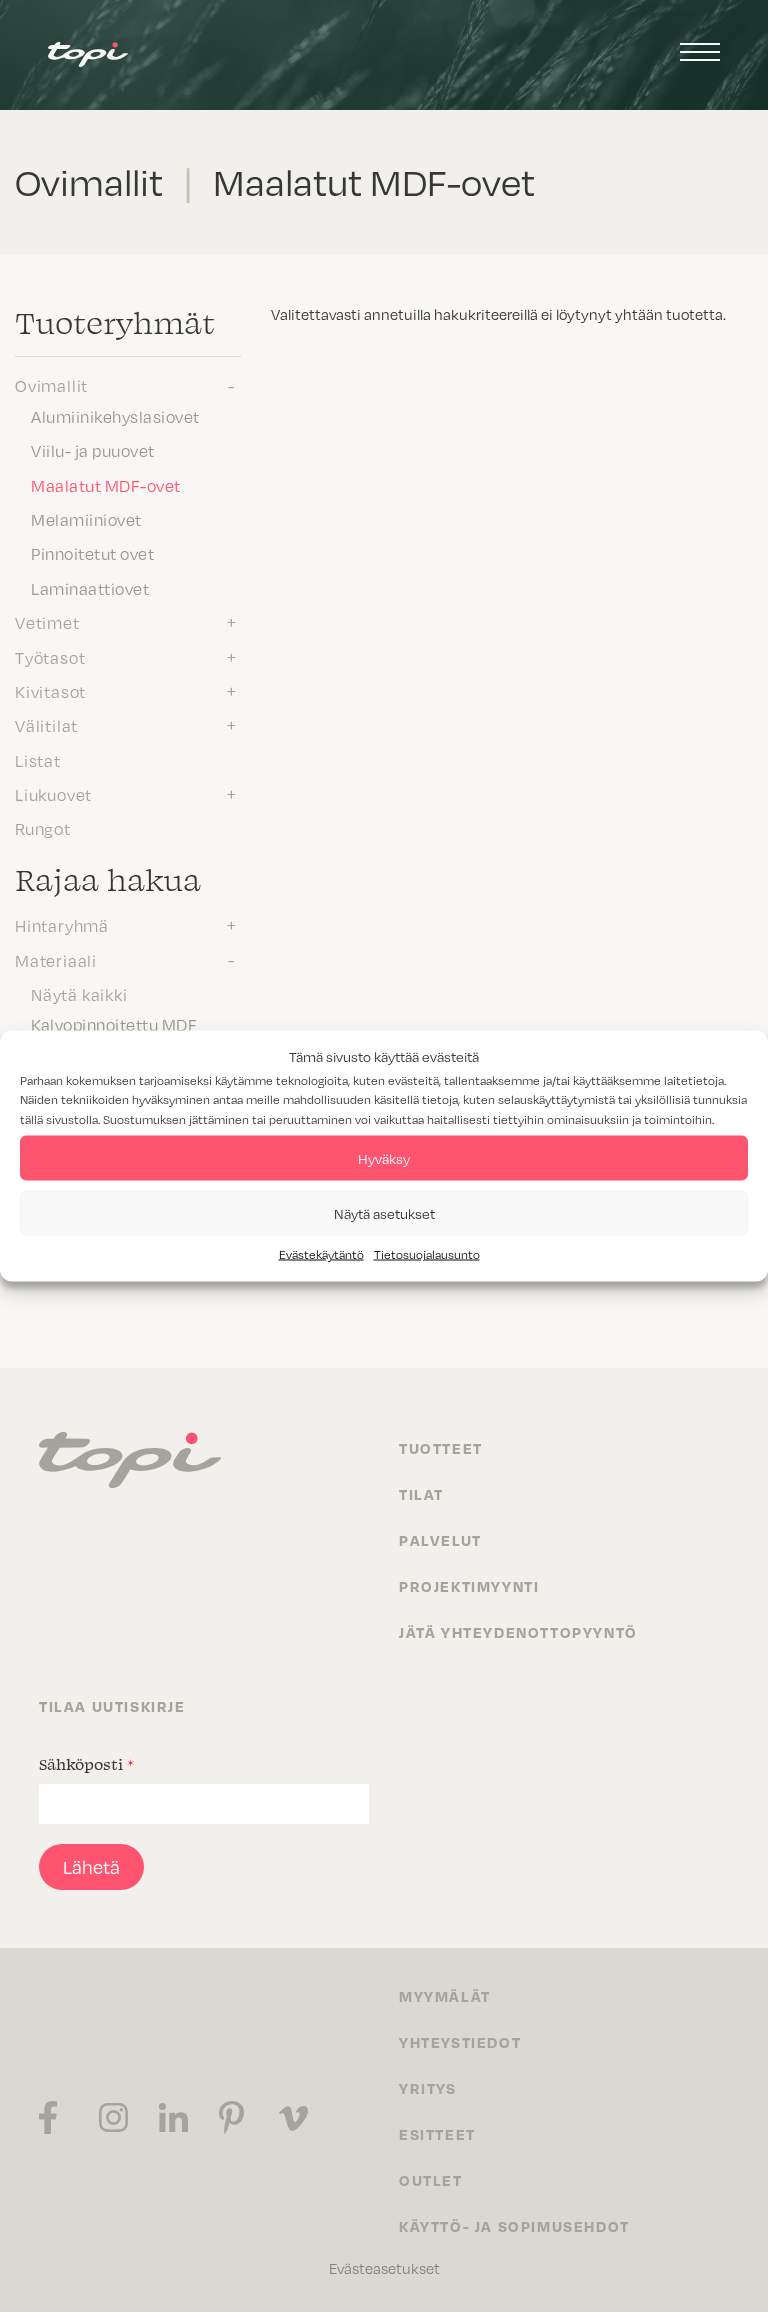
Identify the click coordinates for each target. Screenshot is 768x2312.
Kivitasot (50, 692)
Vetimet (47, 623)
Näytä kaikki (79, 995)
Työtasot (50, 658)
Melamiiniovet (86, 520)
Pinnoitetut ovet (92, 554)
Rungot (43, 829)
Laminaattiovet (90, 589)
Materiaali (56, 961)
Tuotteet (441, 1448)
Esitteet (437, 2134)
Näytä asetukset (384, 1212)
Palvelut (440, 1540)
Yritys (428, 2088)
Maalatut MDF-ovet (106, 486)
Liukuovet (53, 795)
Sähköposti (86, 1764)
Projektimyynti (469, 1586)
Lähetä (91, 1867)
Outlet (431, 2180)
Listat (38, 761)
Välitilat (46, 726)
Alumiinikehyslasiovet (115, 417)
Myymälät (445, 1996)
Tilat (421, 1494)
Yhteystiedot (460, 2042)
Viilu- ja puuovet (93, 451)
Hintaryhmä (62, 926)
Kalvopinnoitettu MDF (114, 1025)
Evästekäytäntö (321, 1254)
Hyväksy (384, 1157)
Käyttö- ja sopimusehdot (514, 2226)
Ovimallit (51, 386)
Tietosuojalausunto (427, 1254)
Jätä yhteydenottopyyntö (518, 1632)
